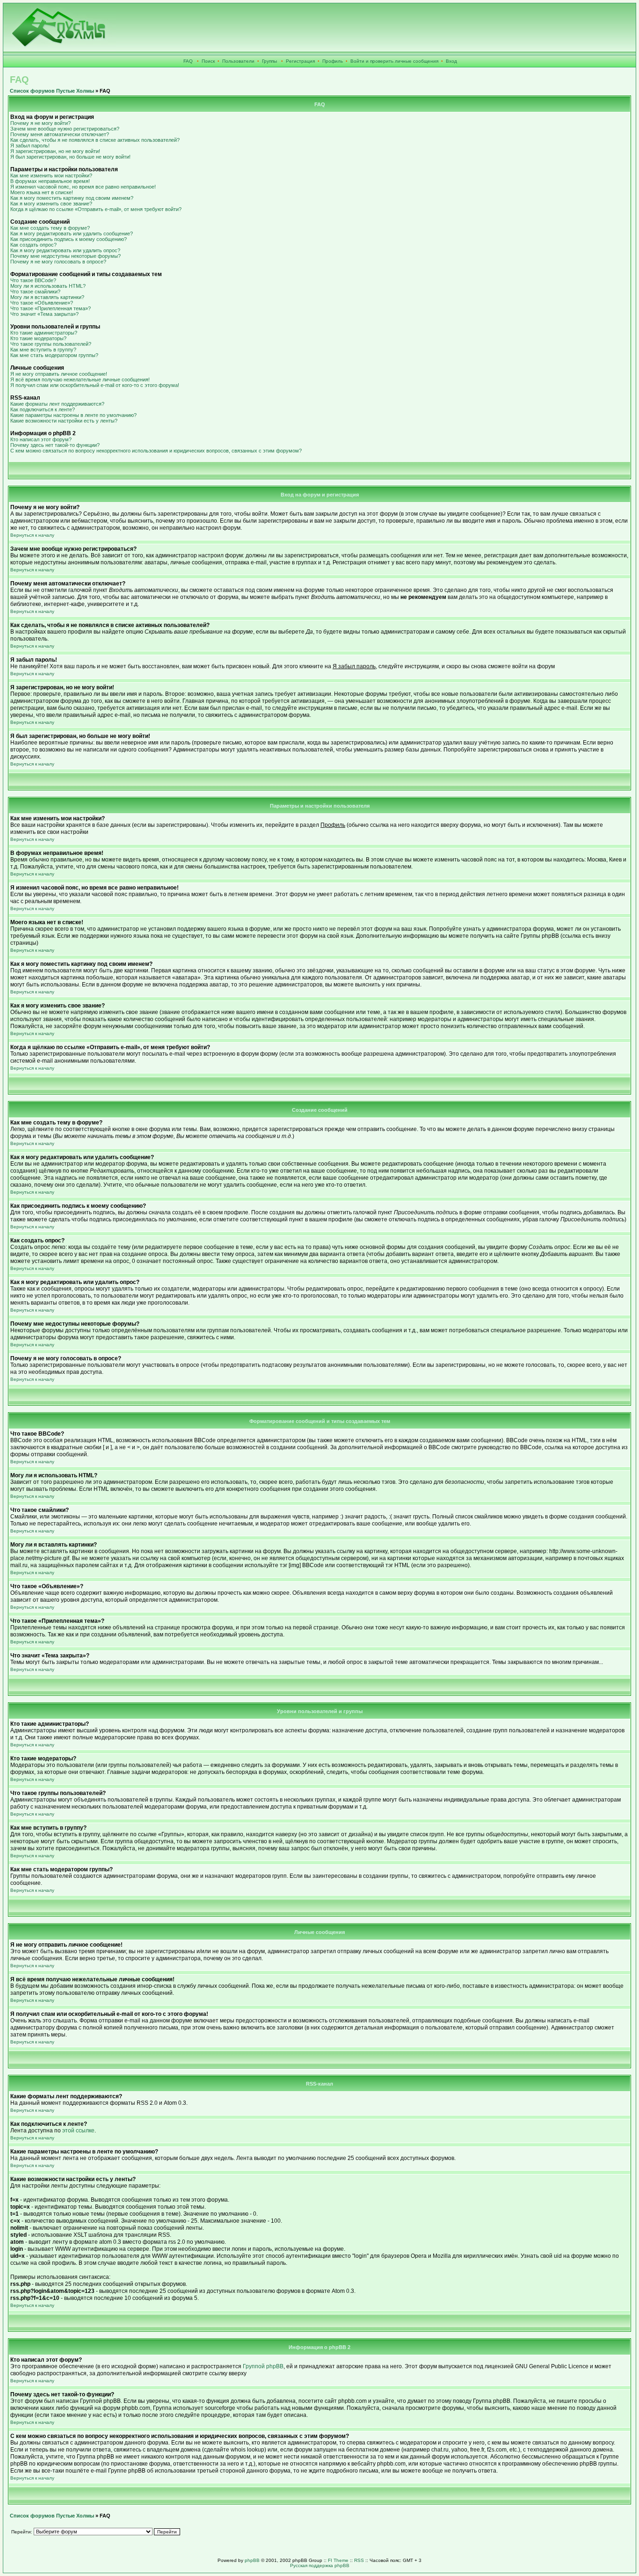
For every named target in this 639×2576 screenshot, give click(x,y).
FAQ (188, 61)
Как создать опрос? (33, 245)
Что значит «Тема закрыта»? (44, 314)
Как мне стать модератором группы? (54, 355)
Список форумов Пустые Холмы (52, 91)
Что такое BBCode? (33, 280)
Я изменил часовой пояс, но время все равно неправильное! (83, 187)
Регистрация (300, 61)
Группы (269, 61)
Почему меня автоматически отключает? (60, 134)
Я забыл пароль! (30, 146)
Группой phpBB (263, 2366)
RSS (359, 2560)
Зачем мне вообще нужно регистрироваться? (65, 129)
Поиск (208, 61)
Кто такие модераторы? (38, 338)
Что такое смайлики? (35, 292)
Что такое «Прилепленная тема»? (51, 308)
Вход (451, 61)
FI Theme (338, 2560)
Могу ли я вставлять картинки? (47, 297)
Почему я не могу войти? (40, 123)
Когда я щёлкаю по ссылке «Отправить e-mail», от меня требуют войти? (96, 209)
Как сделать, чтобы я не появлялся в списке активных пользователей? (95, 140)
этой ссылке (78, 2131)
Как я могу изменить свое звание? (51, 204)
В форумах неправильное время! (50, 181)
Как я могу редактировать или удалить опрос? (65, 250)
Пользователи (238, 61)
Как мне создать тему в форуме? (50, 228)
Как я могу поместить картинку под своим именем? (72, 198)
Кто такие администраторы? (44, 333)
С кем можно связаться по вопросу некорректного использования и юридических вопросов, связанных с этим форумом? (156, 451)
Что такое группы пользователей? (51, 344)
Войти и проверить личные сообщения (394, 61)
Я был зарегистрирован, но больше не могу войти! (70, 157)
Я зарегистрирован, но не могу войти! (55, 151)
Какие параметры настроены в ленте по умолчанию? (73, 415)
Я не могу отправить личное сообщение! (59, 374)
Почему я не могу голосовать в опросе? (58, 262)
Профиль (333, 61)
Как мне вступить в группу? (43, 350)
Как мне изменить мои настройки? (51, 175)
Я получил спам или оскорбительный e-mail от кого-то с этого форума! (95, 385)
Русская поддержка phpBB (320, 2565)
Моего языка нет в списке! (42, 192)
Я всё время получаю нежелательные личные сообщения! (80, 379)
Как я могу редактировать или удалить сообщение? (72, 234)
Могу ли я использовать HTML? (48, 286)
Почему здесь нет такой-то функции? (55, 445)
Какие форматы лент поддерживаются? (57, 404)
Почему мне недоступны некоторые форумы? (65, 256)
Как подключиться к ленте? (43, 409)
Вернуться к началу (32, 535)
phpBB (252, 2560)
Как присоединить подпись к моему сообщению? (69, 239)
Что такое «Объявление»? (42, 303)
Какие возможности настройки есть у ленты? (64, 421)
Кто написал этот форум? (41, 439)
